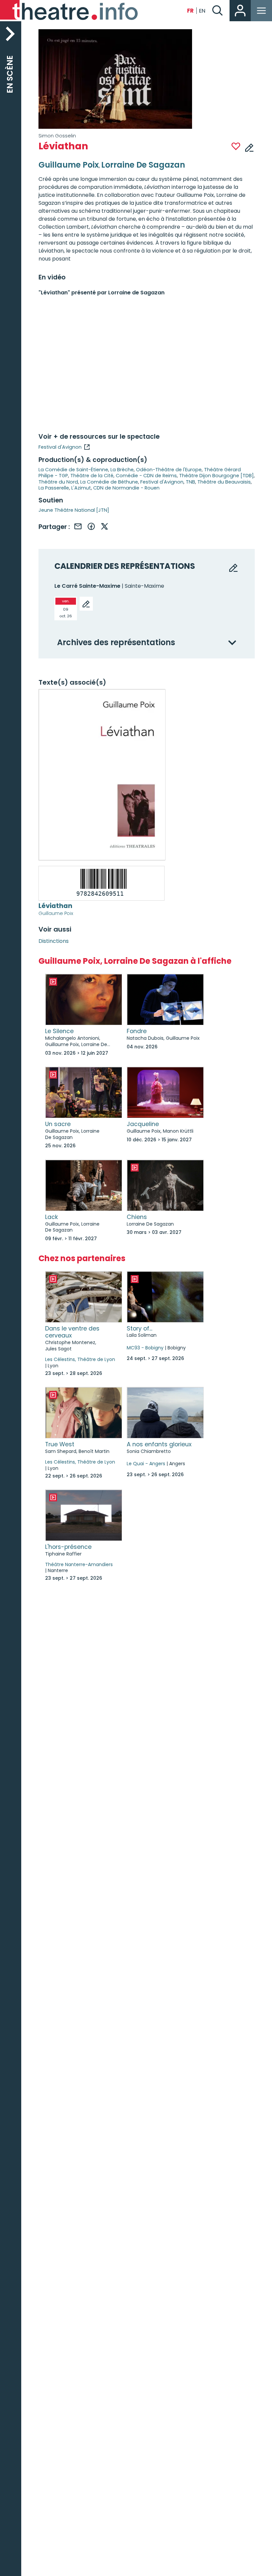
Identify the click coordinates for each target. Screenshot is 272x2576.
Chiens (137, 1217)
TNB (190, 482)
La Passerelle (54, 488)
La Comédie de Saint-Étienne (73, 470)
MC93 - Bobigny (145, 1348)
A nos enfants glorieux (159, 1444)
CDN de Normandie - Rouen (126, 488)
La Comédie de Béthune (109, 482)
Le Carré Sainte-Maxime (87, 586)
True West (60, 1444)
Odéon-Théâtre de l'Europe (169, 470)
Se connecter (240, 11)
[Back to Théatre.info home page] (70, 11)
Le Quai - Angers (146, 1464)
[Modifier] (86, 604)
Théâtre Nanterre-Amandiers (79, 1564)
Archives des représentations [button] (116, 643)
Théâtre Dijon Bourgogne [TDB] (216, 476)
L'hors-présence (68, 1547)
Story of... (139, 1328)
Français (190, 11)
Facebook (91, 526)
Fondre (137, 1031)
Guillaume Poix (56, 913)
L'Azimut (81, 488)
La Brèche (122, 470)
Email (78, 526)
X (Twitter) (104, 526)
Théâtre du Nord (58, 482)
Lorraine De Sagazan (143, 165)
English (202, 11)
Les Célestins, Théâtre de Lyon (80, 1359)
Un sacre (58, 1124)
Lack (52, 1217)
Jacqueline (143, 1124)
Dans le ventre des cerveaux (72, 1332)
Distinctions (54, 941)
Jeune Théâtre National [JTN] (74, 510)
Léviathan (55, 906)
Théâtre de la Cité (92, 476)
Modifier (249, 147)
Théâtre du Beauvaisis (224, 482)
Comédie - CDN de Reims (146, 476)
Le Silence (59, 1031)
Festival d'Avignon (60, 447)
